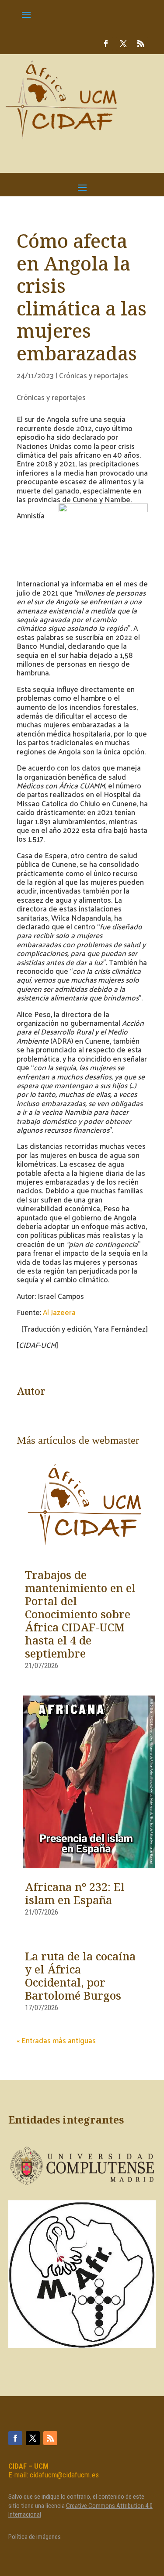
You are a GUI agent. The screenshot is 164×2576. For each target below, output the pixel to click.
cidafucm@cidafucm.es (64, 2475)
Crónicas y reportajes (94, 375)
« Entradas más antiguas (56, 2040)
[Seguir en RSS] (141, 44)
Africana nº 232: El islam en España (75, 1894)
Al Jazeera (59, 1312)
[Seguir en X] (123, 44)
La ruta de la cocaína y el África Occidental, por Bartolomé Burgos (80, 1977)
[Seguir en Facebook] (106, 44)
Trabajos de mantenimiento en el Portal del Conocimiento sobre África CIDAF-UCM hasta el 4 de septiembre (80, 1615)
